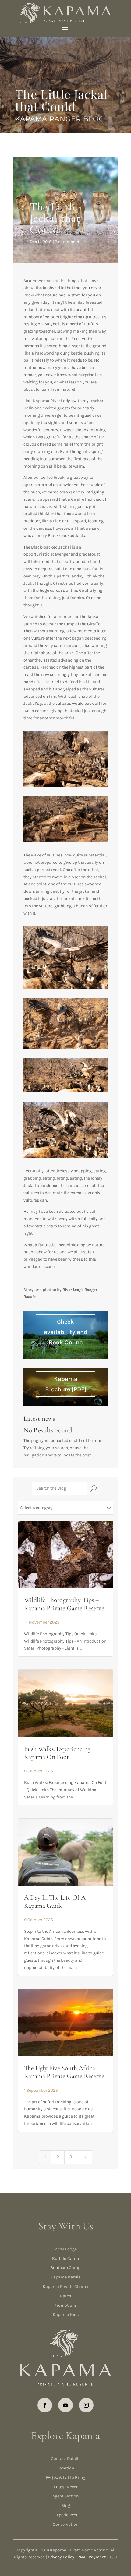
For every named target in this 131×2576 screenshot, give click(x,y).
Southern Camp (65, 2268)
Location (66, 2468)
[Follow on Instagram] (86, 2405)
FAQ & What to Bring (66, 2477)
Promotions (65, 2305)
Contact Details (66, 2459)
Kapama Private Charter (66, 2287)
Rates (65, 2296)
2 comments (67, 242)
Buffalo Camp (65, 2258)
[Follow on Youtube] (65, 2405)
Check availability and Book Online (66, 1332)
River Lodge (66, 2249)
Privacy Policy (61, 2557)
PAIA (81, 2557)
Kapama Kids (66, 2315)
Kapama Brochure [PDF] (66, 1384)
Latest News (65, 2487)
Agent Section (65, 2496)
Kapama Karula (66, 2277)
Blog (66, 2505)
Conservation (65, 2524)
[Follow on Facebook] (45, 2405)
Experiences (66, 2515)
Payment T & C (103, 2557)
